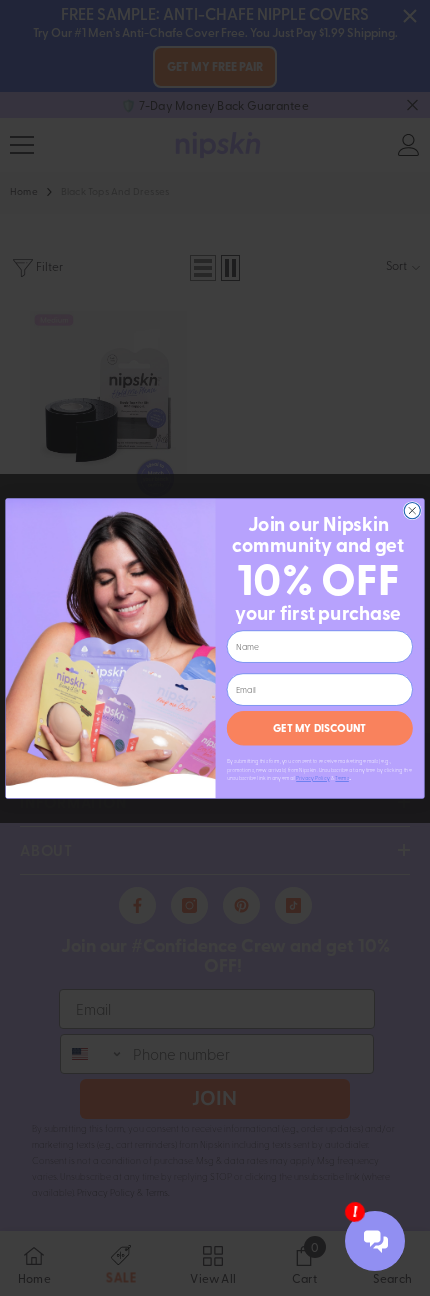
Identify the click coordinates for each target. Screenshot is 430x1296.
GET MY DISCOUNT (319, 728)
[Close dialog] (412, 510)
